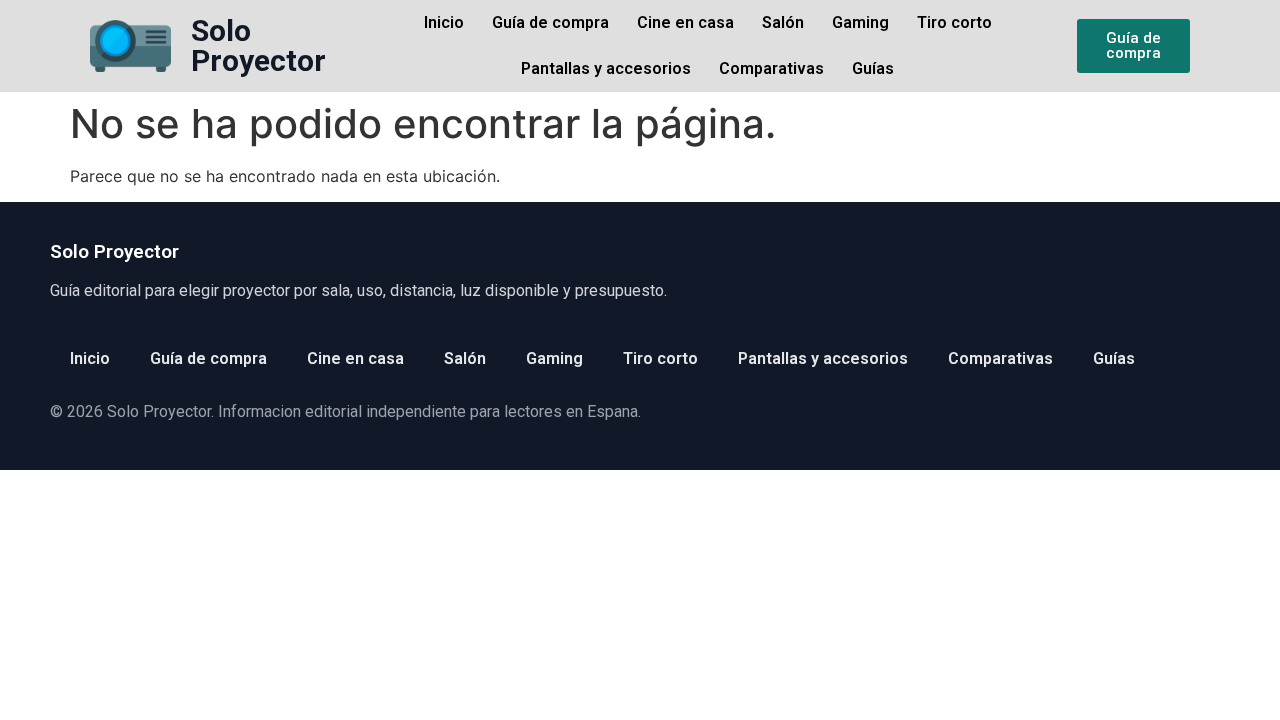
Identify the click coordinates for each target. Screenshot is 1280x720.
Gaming (860, 22)
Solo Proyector (258, 45)
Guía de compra (550, 22)
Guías (873, 68)
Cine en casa (685, 22)
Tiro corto (954, 22)
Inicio (444, 22)
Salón (783, 22)
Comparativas (771, 68)
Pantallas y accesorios (606, 68)
